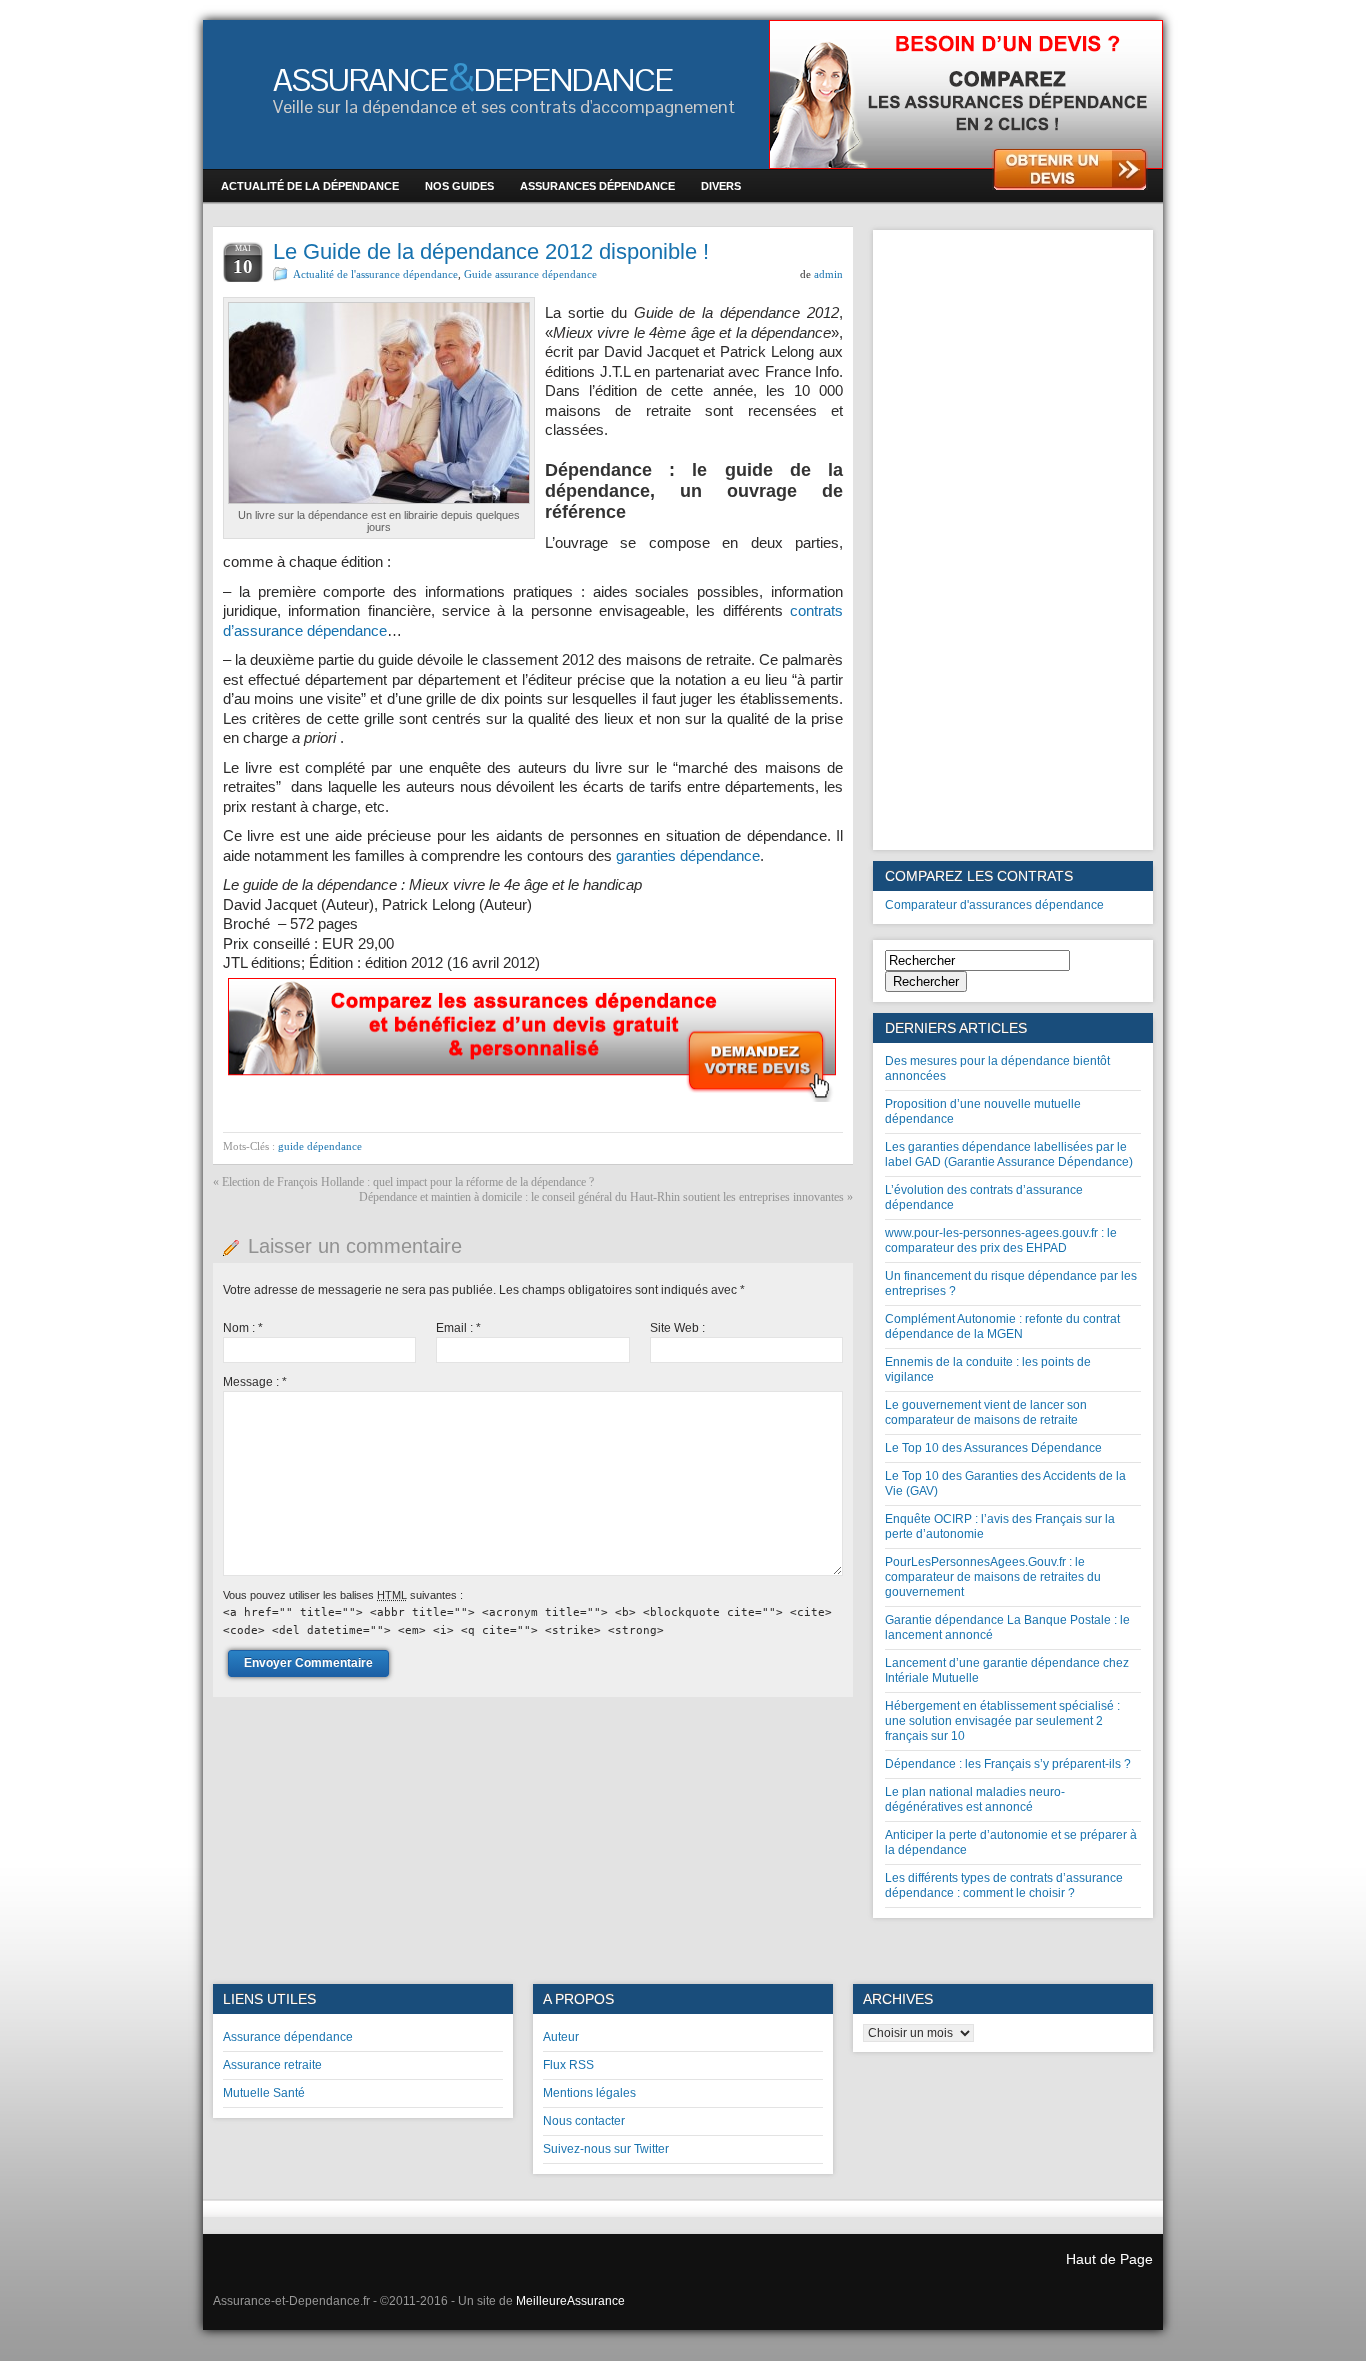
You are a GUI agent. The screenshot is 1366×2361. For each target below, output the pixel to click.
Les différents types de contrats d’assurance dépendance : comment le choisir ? (1004, 1885)
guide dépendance (320, 1146)
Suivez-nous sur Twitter (606, 2149)
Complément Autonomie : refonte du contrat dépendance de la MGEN (1002, 1326)
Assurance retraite (272, 2065)
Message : (255, 1382)
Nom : (243, 1328)
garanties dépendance (688, 855)
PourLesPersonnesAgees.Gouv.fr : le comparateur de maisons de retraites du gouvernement (993, 1577)
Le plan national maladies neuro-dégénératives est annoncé (975, 1799)
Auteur (561, 2037)
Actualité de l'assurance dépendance (375, 274)
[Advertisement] (1013, 540)
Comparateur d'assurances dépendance (994, 905)
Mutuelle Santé (264, 2093)
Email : (458, 1328)
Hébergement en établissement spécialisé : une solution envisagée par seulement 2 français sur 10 (1002, 1721)
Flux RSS (568, 2065)
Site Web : (677, 1328)
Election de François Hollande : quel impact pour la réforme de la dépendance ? (408, 1182)
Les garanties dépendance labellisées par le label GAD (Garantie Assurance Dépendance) (1009, 1154)
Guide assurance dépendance (530, 274)
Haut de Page (1109, 2259)
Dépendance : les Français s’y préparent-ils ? (1008, 1764)
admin (828, 274)
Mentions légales (589, 2093)
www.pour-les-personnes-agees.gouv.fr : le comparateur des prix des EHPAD (1001, 1240)
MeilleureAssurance (570, 2301)
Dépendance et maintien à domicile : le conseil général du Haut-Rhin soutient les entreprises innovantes (601, 1197)
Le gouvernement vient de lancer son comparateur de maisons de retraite (986, 1412)
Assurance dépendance (288, 2037)
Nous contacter (584, 2121)
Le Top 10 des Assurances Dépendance (993, 1448)
